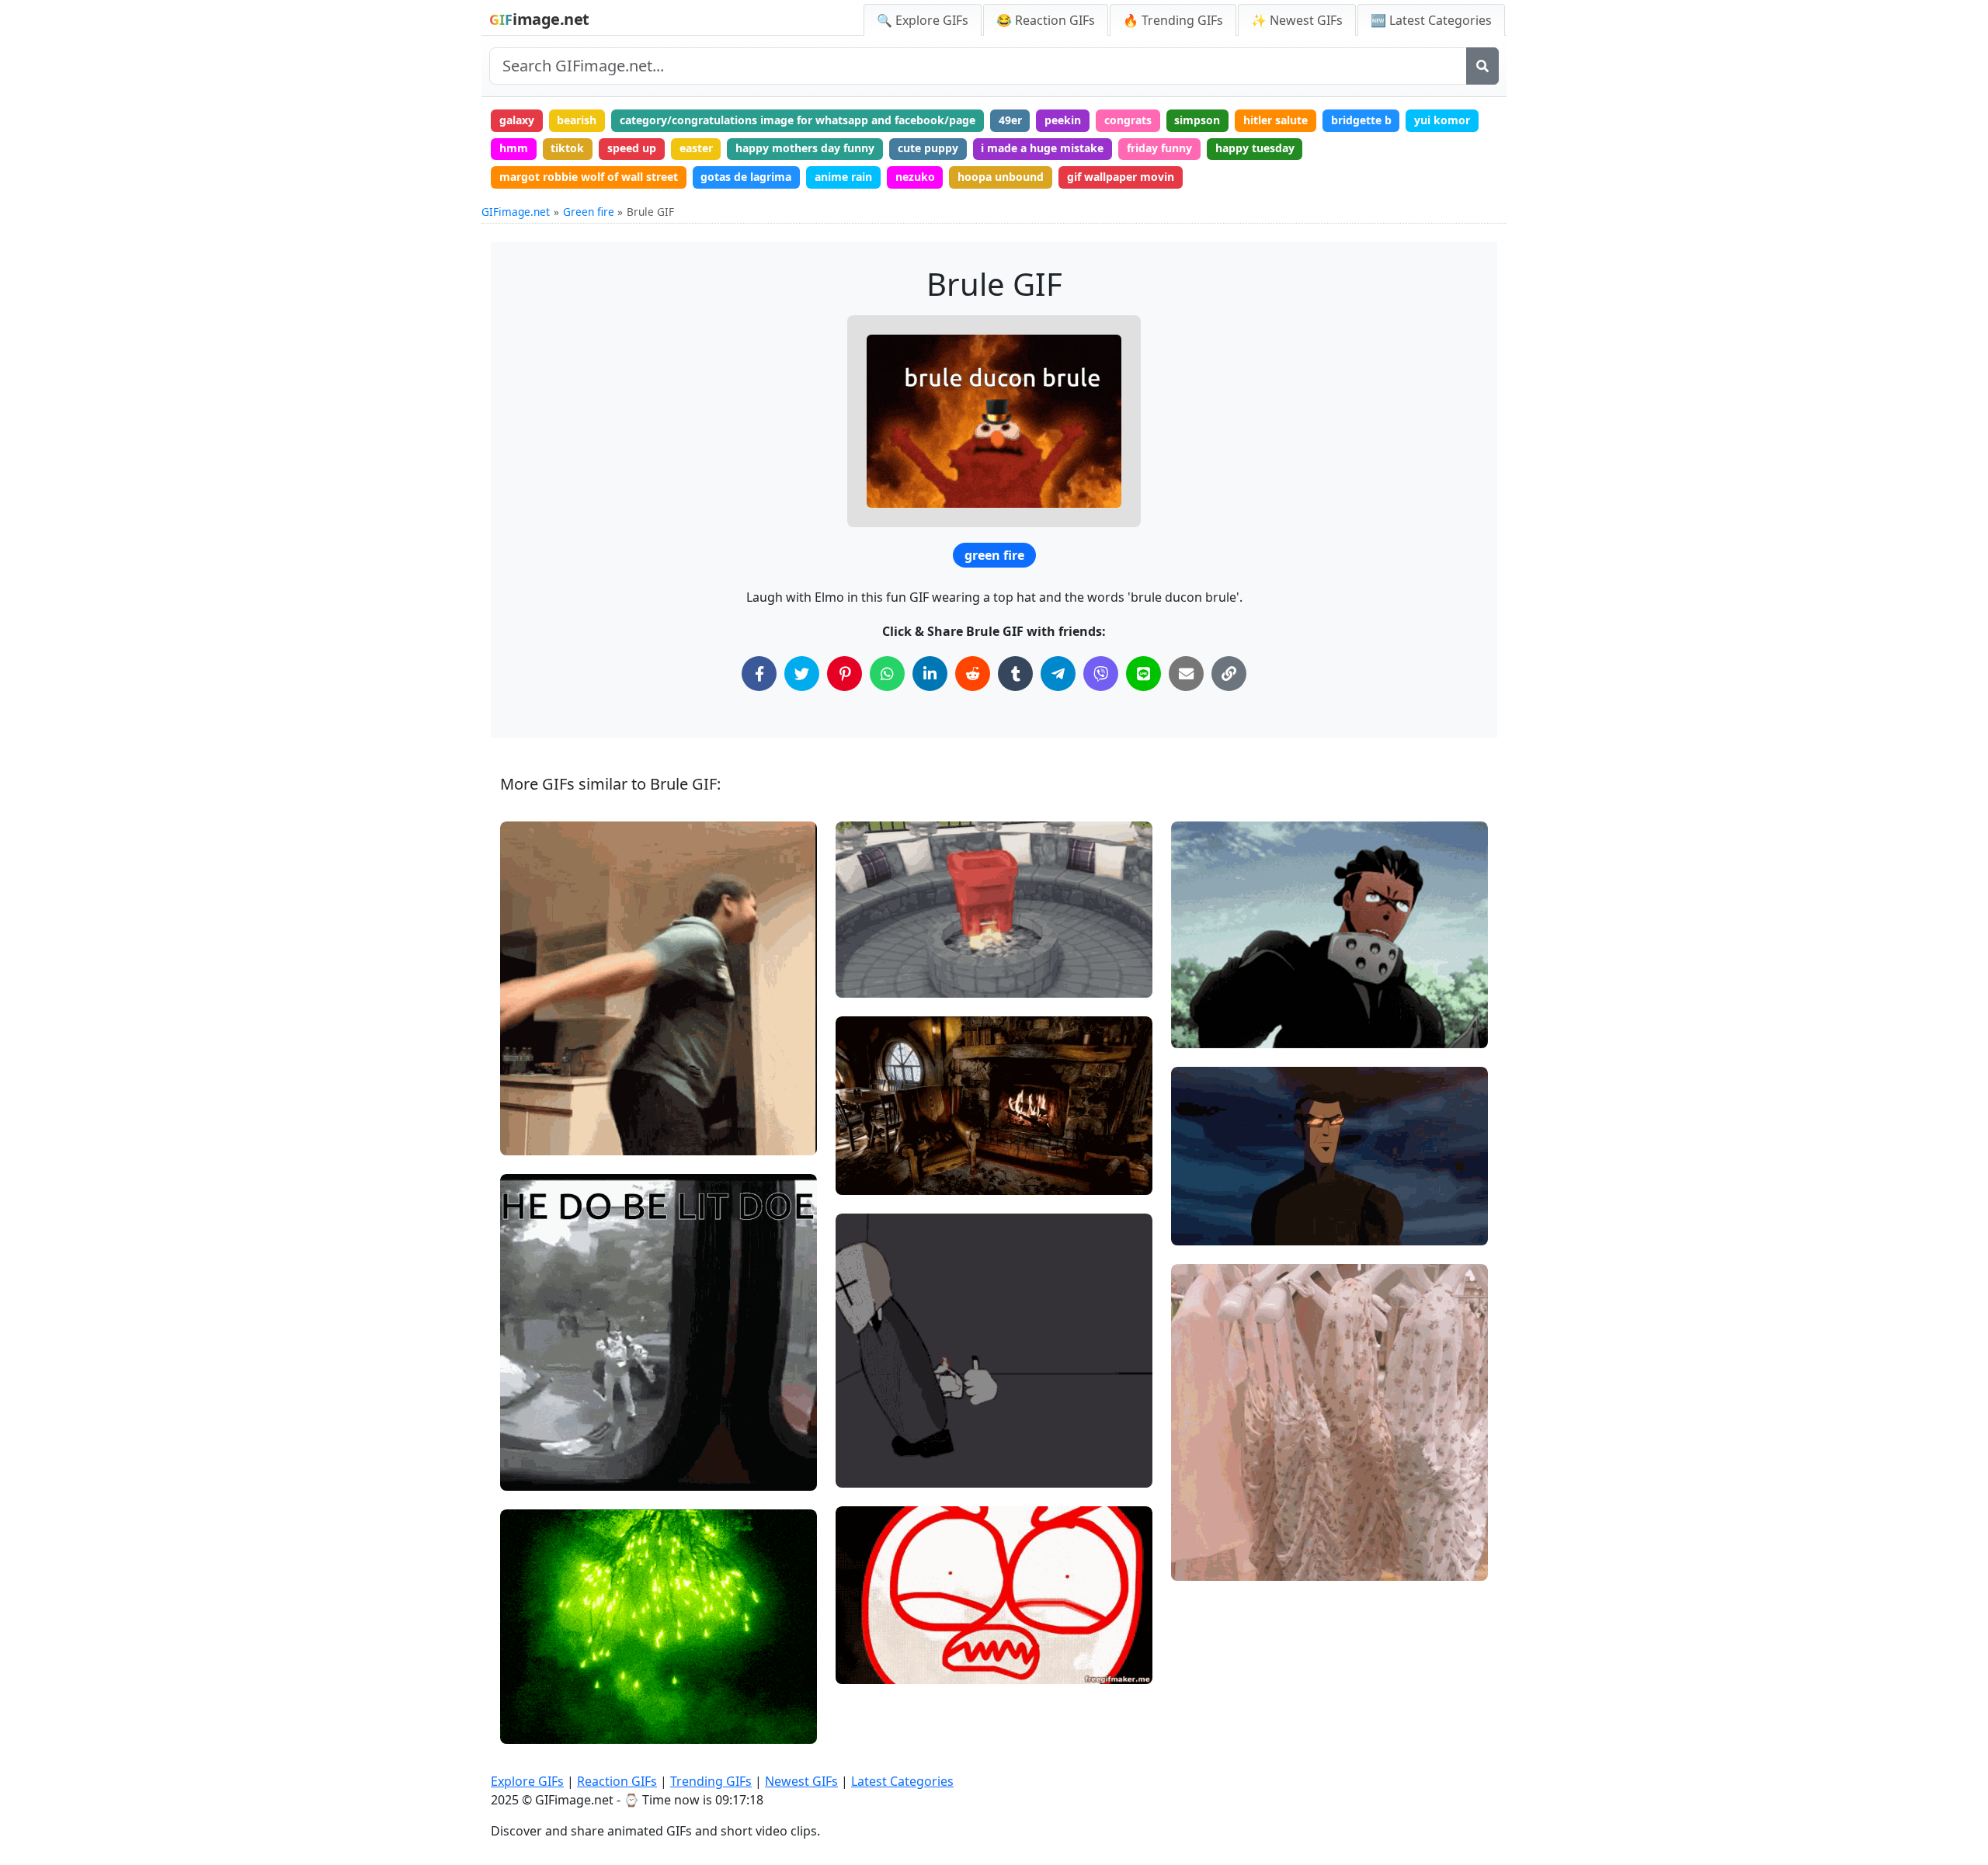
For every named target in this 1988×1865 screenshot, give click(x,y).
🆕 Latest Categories (1431, 20)
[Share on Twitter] (802, 674)
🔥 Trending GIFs (1173, 20)
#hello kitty (1213, 1562)
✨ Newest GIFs (1297, 20)
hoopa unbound (1001, 177)
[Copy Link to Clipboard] (1229, 674)
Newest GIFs (801, 1781)
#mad (864, 1614)
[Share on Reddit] (973, 674)
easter (696, 148)
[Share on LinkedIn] (930, 674)
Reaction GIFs (617, 1781)
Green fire (589, 212)
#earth (531, 1136)
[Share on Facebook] (759, 674)
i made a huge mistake (1042, 148)
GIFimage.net (516, 212)
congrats (1128, 120)
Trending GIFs (711, 1781)
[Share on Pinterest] (845, 674)
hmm (514, 148)
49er (1010, 120)
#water (532, 1084)
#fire (526, 1111)
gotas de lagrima (746, 177)
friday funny (1159, 148)
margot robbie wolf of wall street (589, 177)
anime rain (843, 177)
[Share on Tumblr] (1015, 674)
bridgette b (1361, 120)
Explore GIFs (527, 1781)
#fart (862, 1469)
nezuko (915, 177)
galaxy (517, 120)
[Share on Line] (1143, 674)
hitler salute (1276, 120)
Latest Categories (902, 1781)
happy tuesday (1255, 148)
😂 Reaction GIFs (1046, 20)
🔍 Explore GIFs (923, 20)
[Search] (1482, 66)
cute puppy (928, 148)
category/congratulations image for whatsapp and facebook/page (798, 120)
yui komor (1442, 120)
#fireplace (875, 1150)
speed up (632, 148)
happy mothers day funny (805, 148)
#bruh (1200, 1201)
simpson (1197, 120)
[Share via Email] (1186, 674)
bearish (577, 120)
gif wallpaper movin (1121, 177)
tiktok (567, 148)
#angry (867, 1666)
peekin (1063, 120)
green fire (994, 555)
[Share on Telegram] (1058, 674)
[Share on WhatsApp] (887, 674)
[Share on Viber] (1101, 674)
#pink (1199, 1536)
